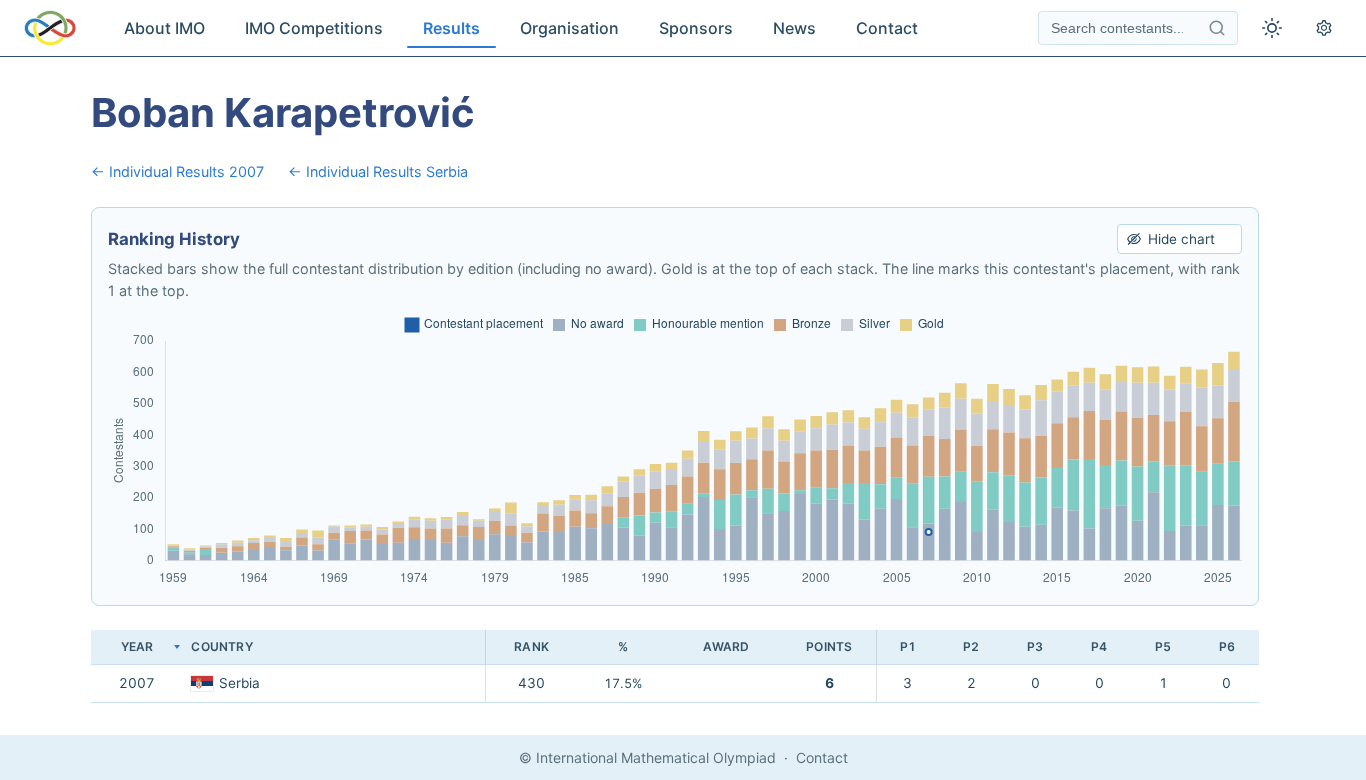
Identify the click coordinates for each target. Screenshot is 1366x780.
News (794, 28)
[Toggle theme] (1272, 28)
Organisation (569, 28)
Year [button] (137, 646)
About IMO (164, 28)
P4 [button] (1099, 646)
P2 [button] (971, 646)
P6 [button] (1227, 646)
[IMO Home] (50, 28)
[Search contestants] (1217, 28)
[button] (334, 647)
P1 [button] (908, 646)
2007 (137, 683)
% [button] (623, 646)
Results (451, 28)
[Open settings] (1324, 28)
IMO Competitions (314, 28)
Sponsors (696, 28)
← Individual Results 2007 (177, 171)
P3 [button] (1035, 646)
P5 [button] (1163, 646)
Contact (887, 28)
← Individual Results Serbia (378, 171)
